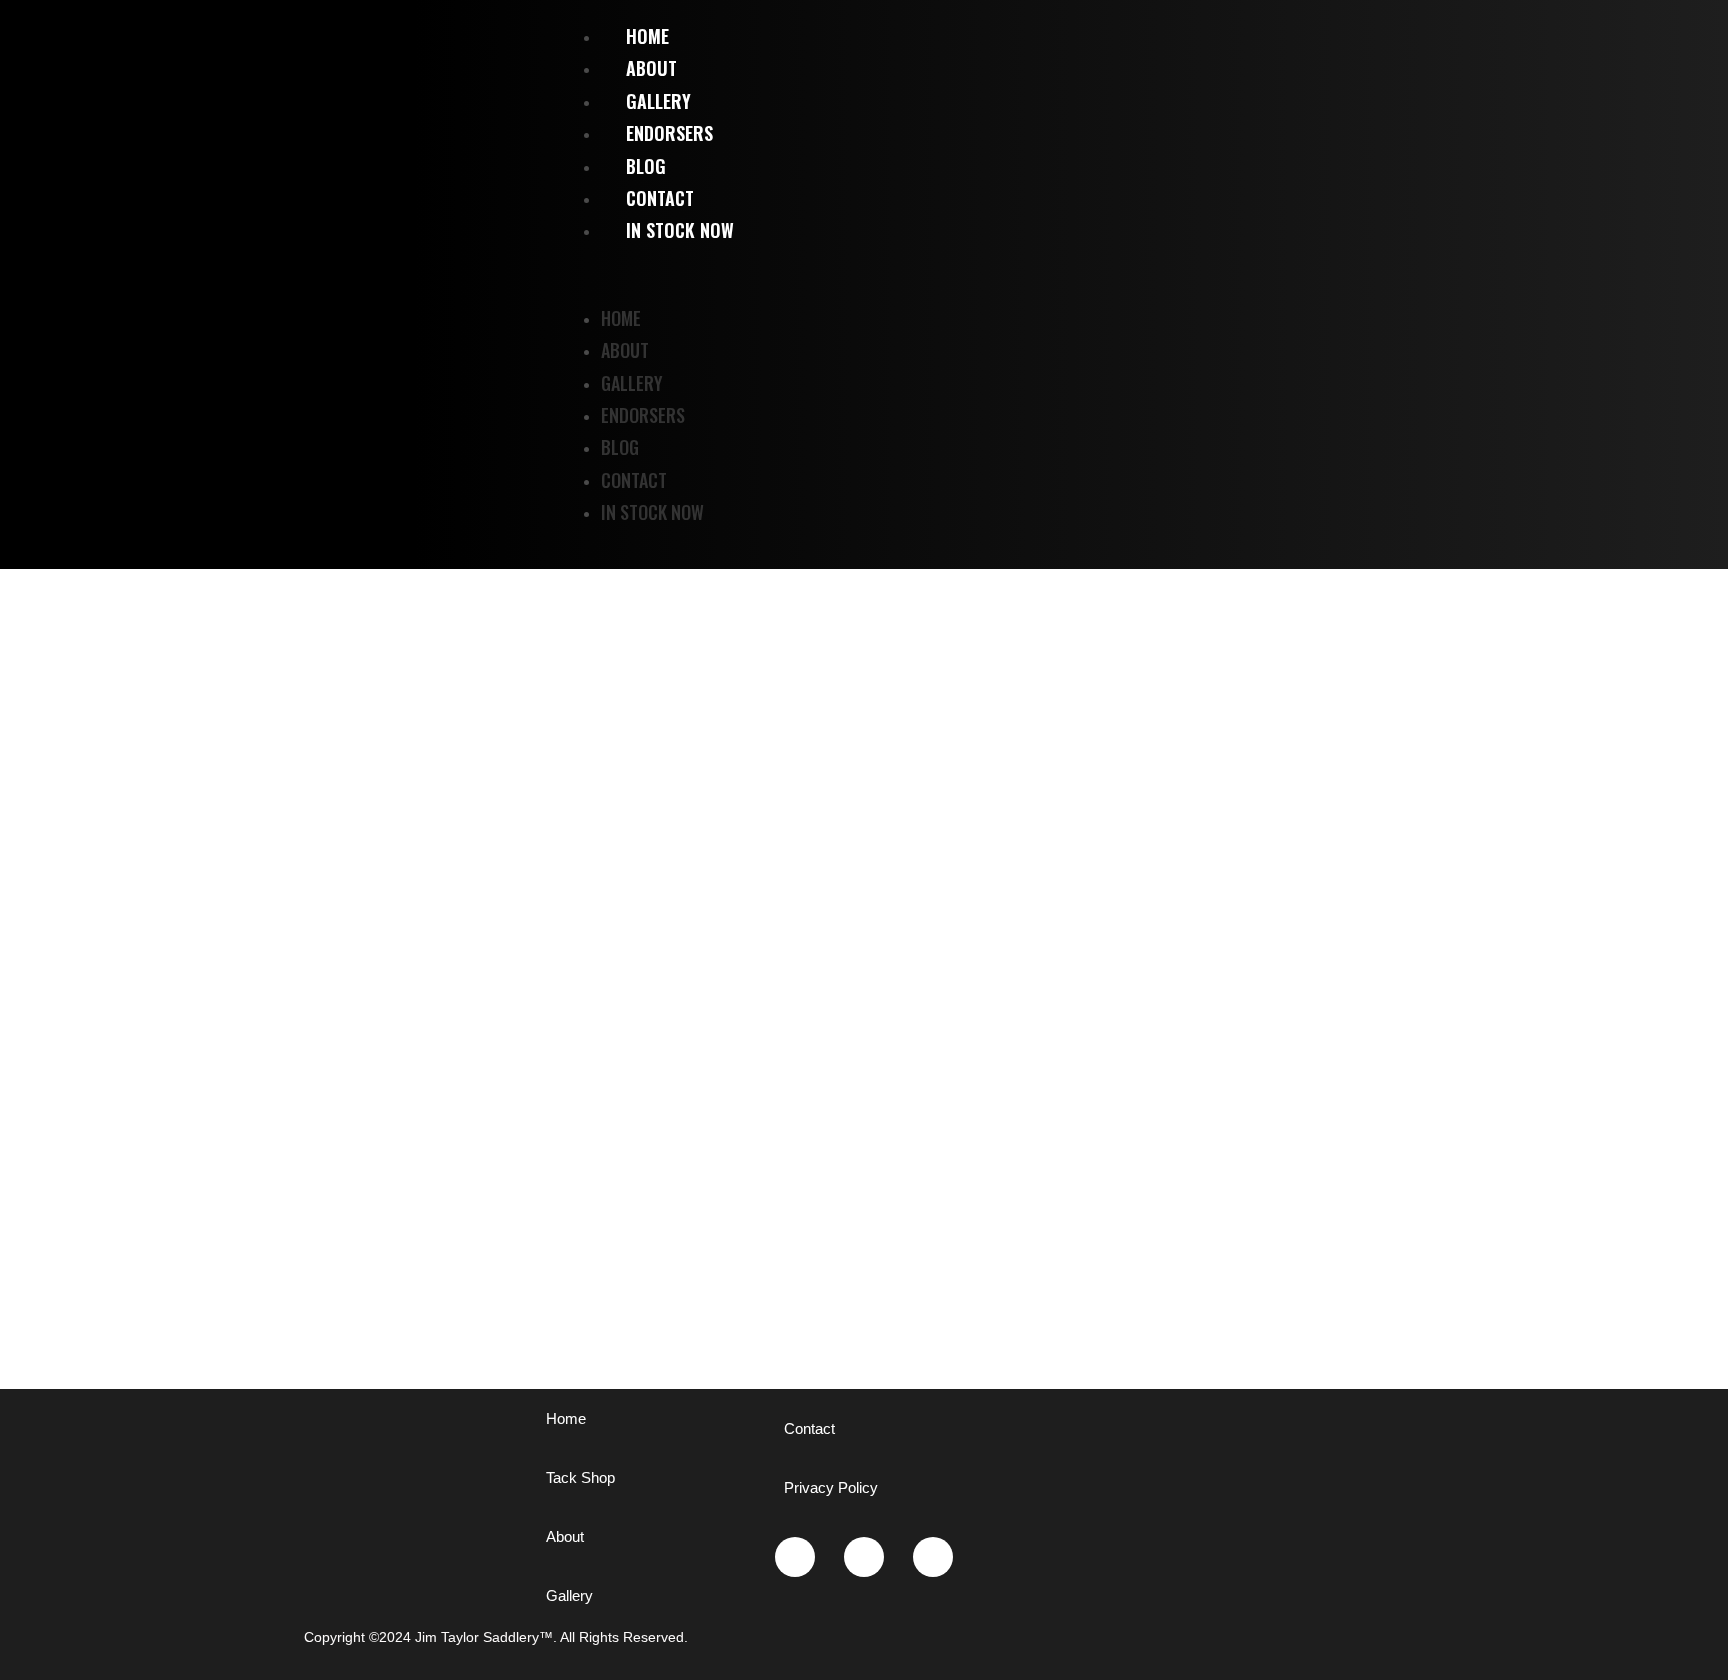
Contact (634, 480)
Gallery (632, 383)
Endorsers (643, 415)
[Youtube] (864, 1557)
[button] (1152, 274)
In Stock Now (680, 230)
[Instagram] (795, 1557)
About (625, 350)
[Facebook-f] (933, 1557)
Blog (620, 447)
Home (621, 318)
